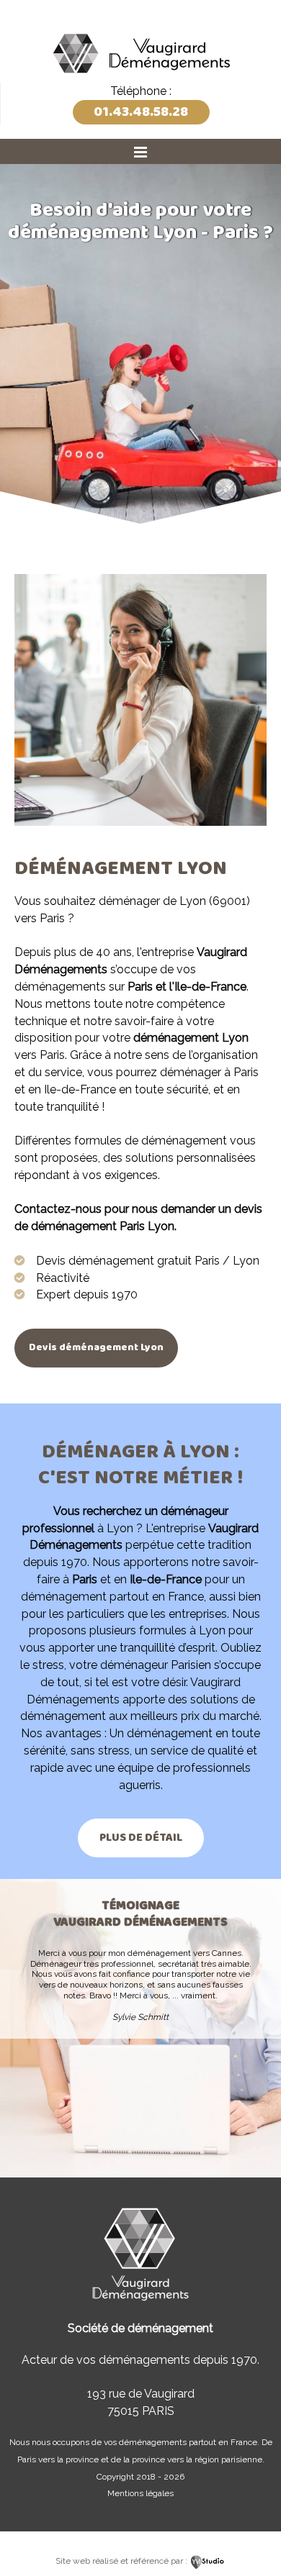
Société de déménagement (140, 2328)
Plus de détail (141, 1838)
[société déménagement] (140, 77)
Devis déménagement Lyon (96, 1347)
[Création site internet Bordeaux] (208, 2561)
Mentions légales (140, 2493)
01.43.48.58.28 (141, 112)
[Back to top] (250, 2535)
